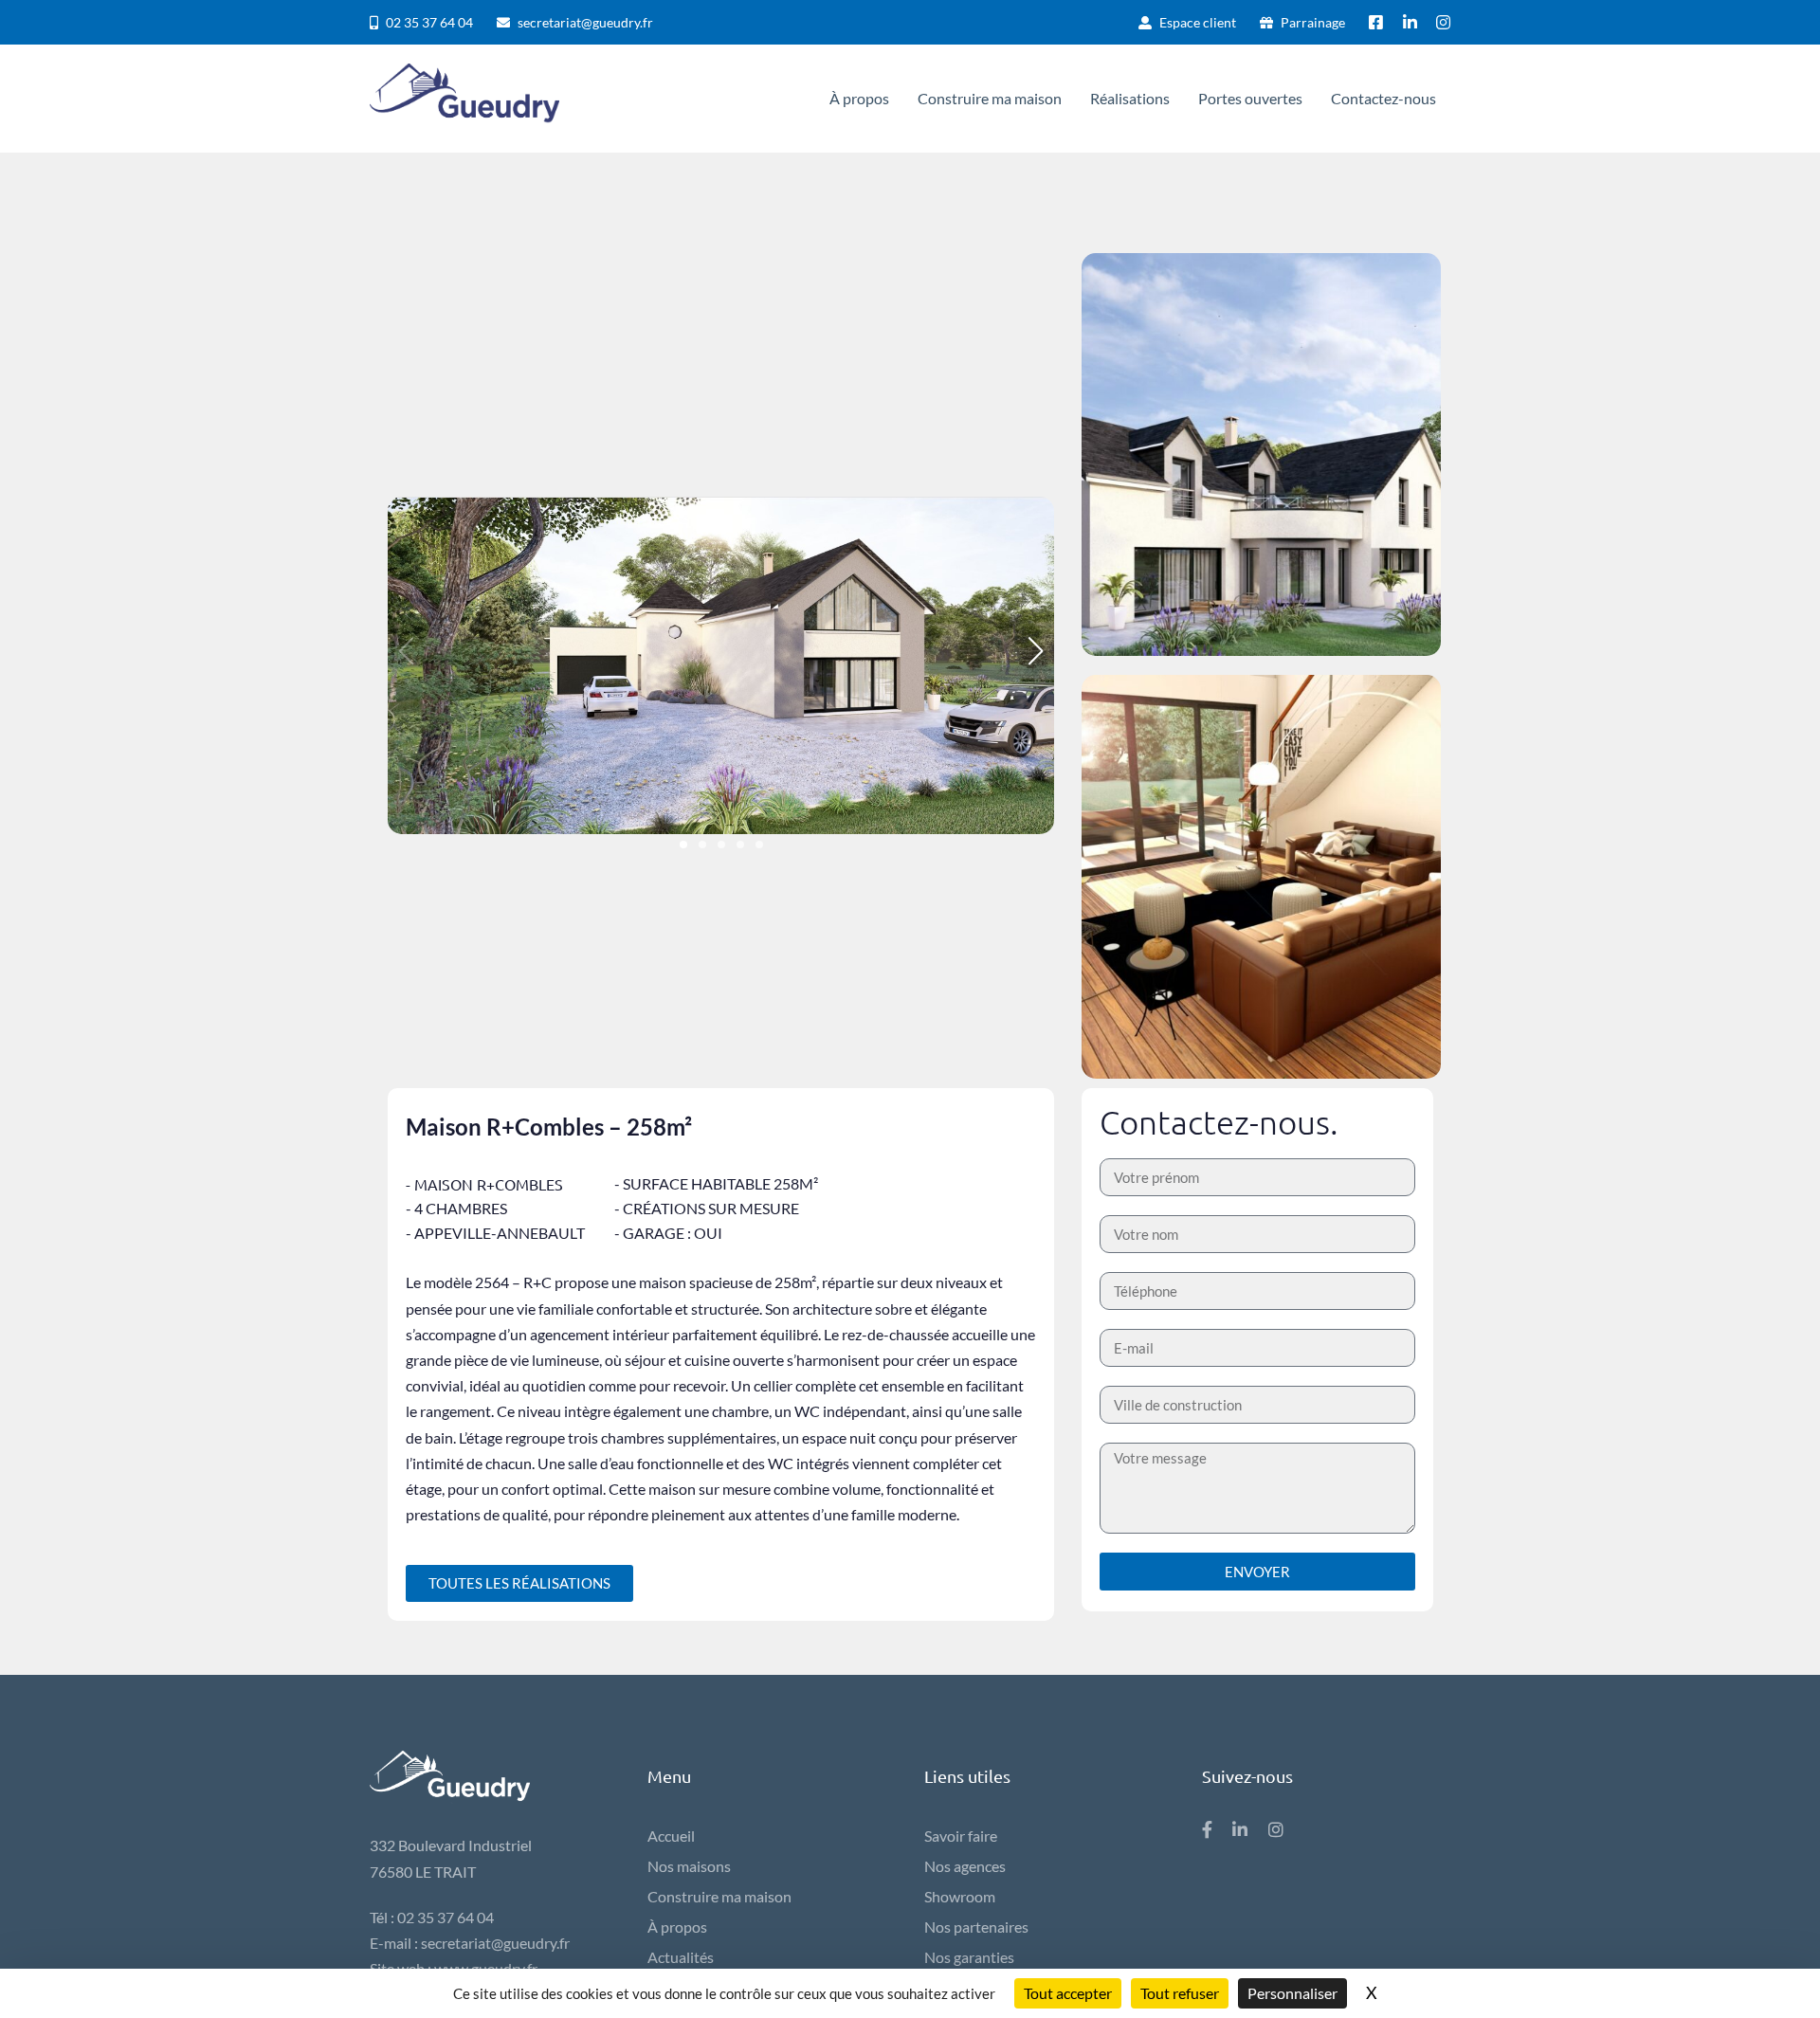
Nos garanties (969, 1957)
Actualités (681, 1957)
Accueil (671, 1836)
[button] (683, 845)
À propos (677, 1927)
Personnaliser (1292, 1993)
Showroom (960, 1896)
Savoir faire (961, 1836)
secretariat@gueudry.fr (495, 1943)
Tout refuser (1180, 1993)
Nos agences (965, 1866)
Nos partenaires (976, 1927)
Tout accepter (1068, 1993)
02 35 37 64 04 (446, 1917)
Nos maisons (689, 1866)
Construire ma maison (719, 1896)
